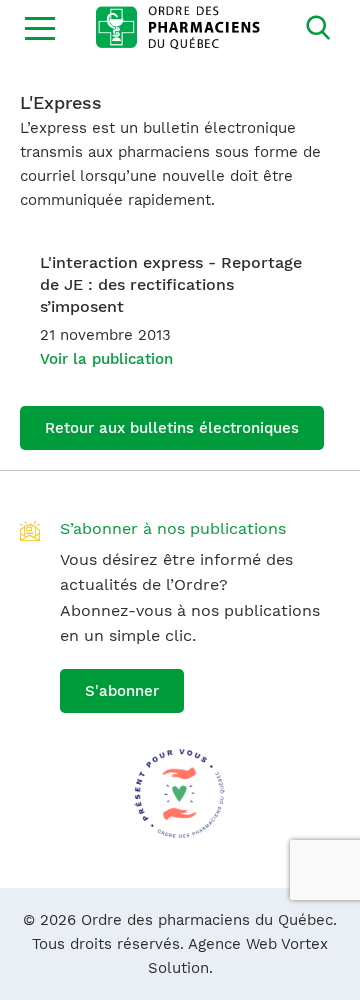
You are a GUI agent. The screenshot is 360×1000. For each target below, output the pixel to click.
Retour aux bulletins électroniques (172, 428)
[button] (40, 28)
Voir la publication (106, 359)
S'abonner (122, 691)
